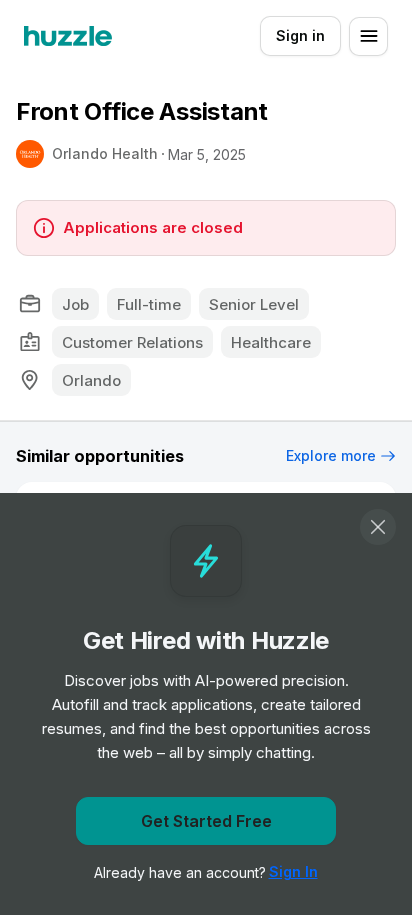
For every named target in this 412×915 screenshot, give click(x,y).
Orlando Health (105, 153)
